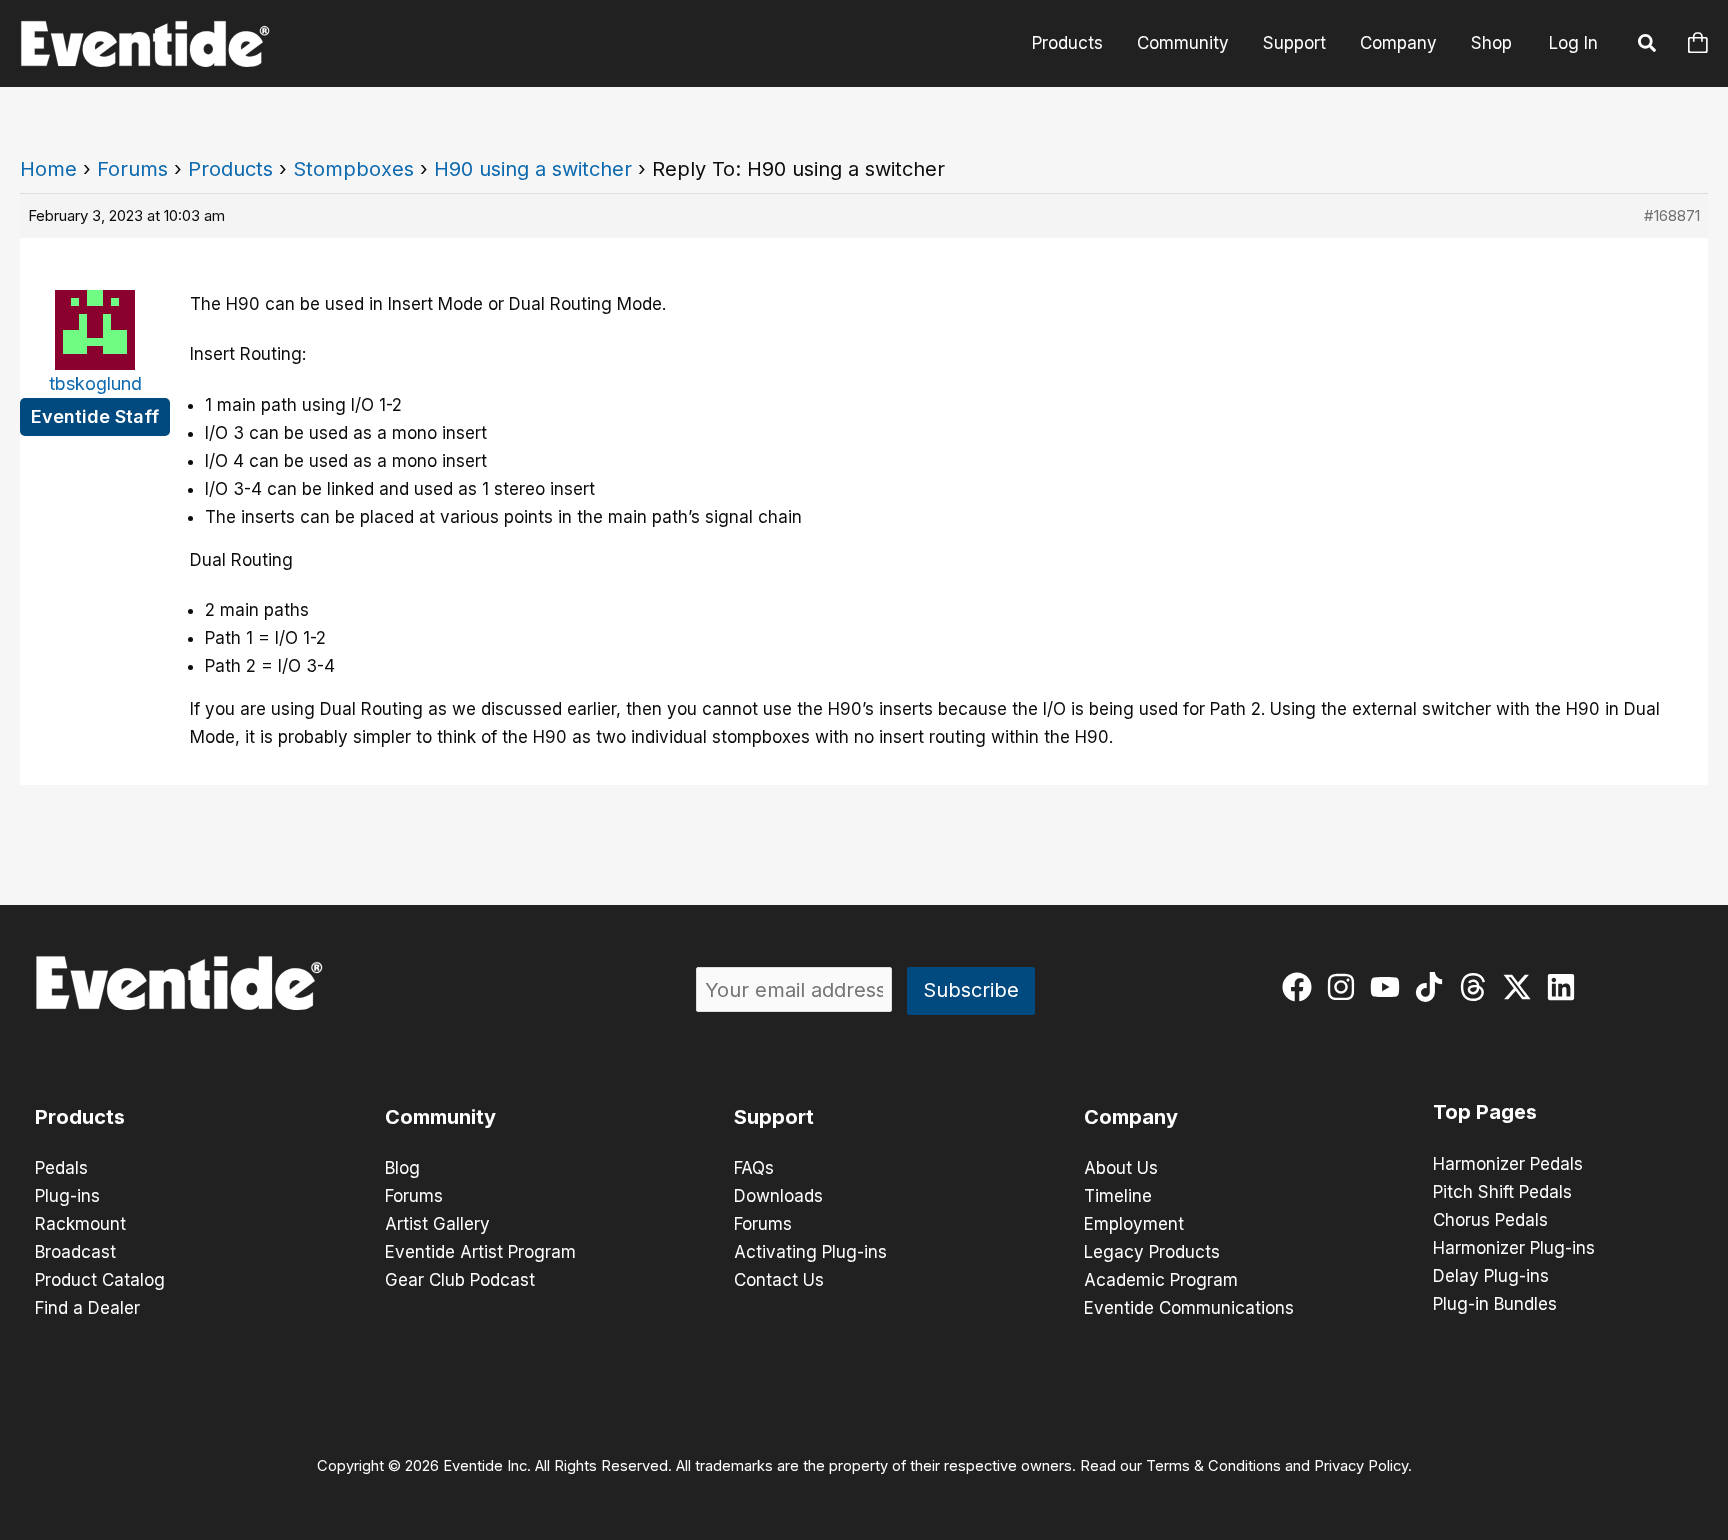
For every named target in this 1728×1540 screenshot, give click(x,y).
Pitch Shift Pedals (1502, 1192)
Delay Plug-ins (1491, 1276)
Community (1183, 43)
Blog (402, 1168)
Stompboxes (353, 169)
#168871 (1672, 215)
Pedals (61, 1168)
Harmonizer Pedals (1508, 1164)
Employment (1134, 1224)
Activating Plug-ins (810, 1252)
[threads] (1477, 987)
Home (48, 169)
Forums (132, 169)
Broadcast (75, 1252)
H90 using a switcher (533, 169)
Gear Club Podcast (460, 1280)
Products (1067, 43)
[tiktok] (1433, 987)
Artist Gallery (437, 1224)
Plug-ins (67, 1196)
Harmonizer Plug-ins (1514, 1248)
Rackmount (80, 1224)
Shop (1491, 43)
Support (1294, 43)
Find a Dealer (87, 1308)
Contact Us (779, 1280)
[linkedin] (1565, 987)
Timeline (1118, 1196)
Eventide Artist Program (480, 1252)
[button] (1648, 46)
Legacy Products (1152, 1252)
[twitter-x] (1521, 987)
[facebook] (1301, 987)
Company (1398, 43)
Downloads (778, 1196)
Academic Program (1161, 1280)
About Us (1121, 1168)
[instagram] (1345, 987)
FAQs (754, 1168)
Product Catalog (100, 1280)
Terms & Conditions (1213, 1466)
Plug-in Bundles (1495, 1304)
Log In (1573, 43)
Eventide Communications (1189, 1308)
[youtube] (1389, 987)
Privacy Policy (1361, 1466)
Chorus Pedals (1490, 1220)
